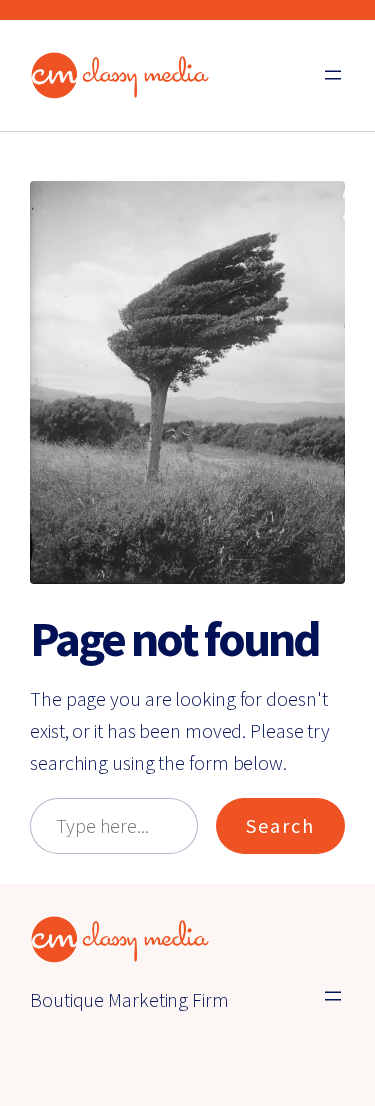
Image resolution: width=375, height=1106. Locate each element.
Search (280, 825)
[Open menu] (333, 75)
